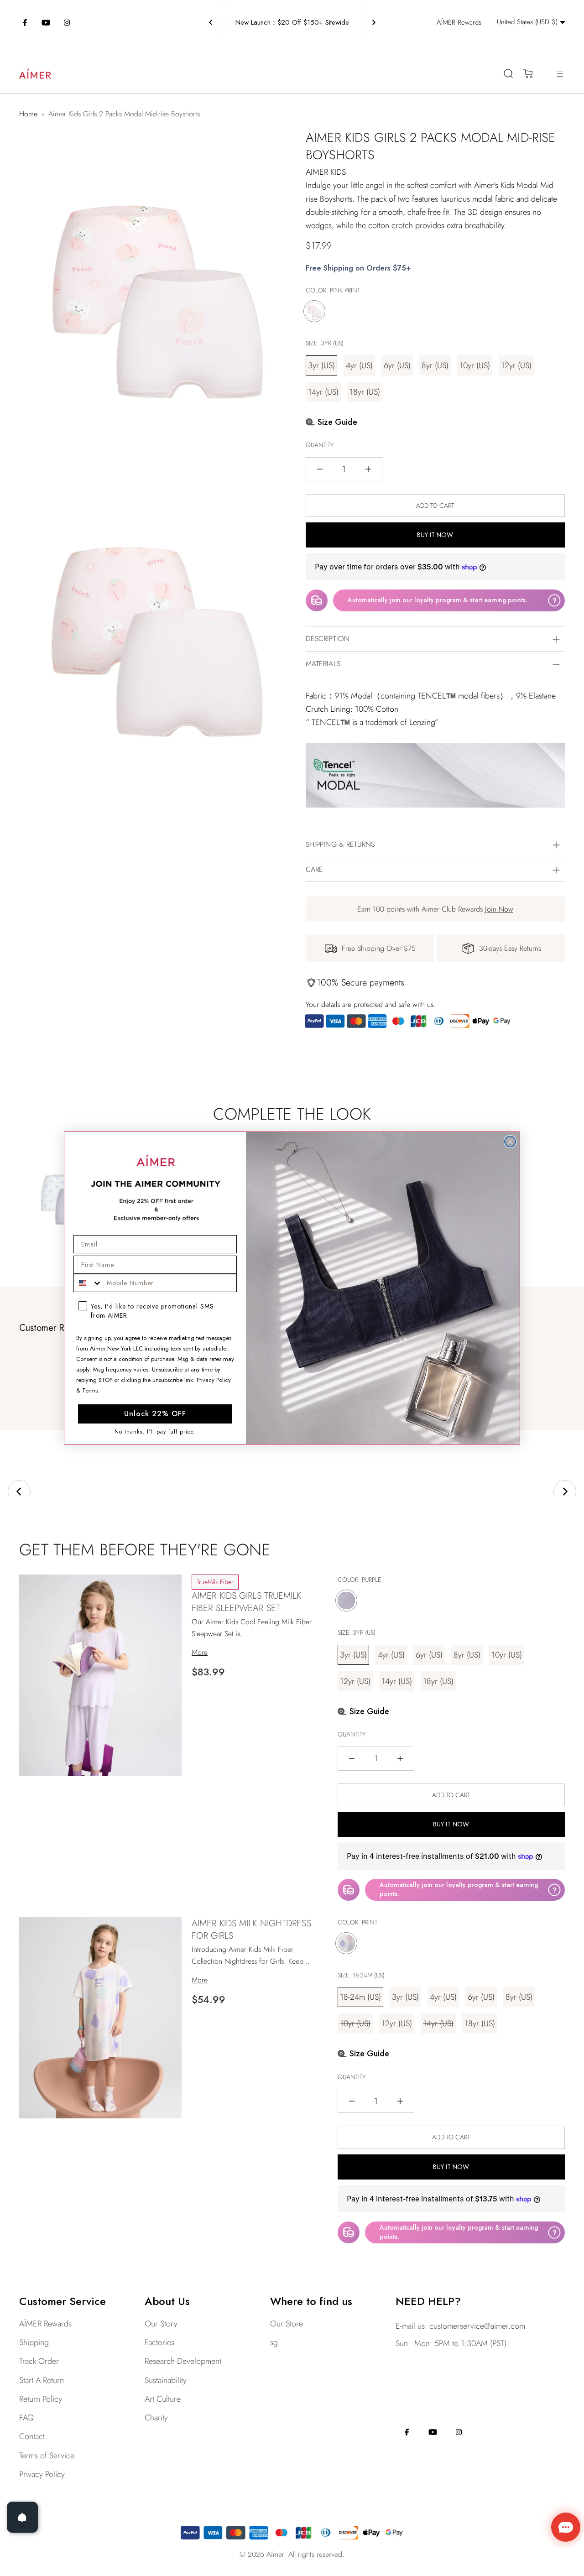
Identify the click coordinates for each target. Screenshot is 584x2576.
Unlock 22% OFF (155, 1414)
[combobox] (88, 1283)
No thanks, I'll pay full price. (155, 1431)
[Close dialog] (510, 1142)
